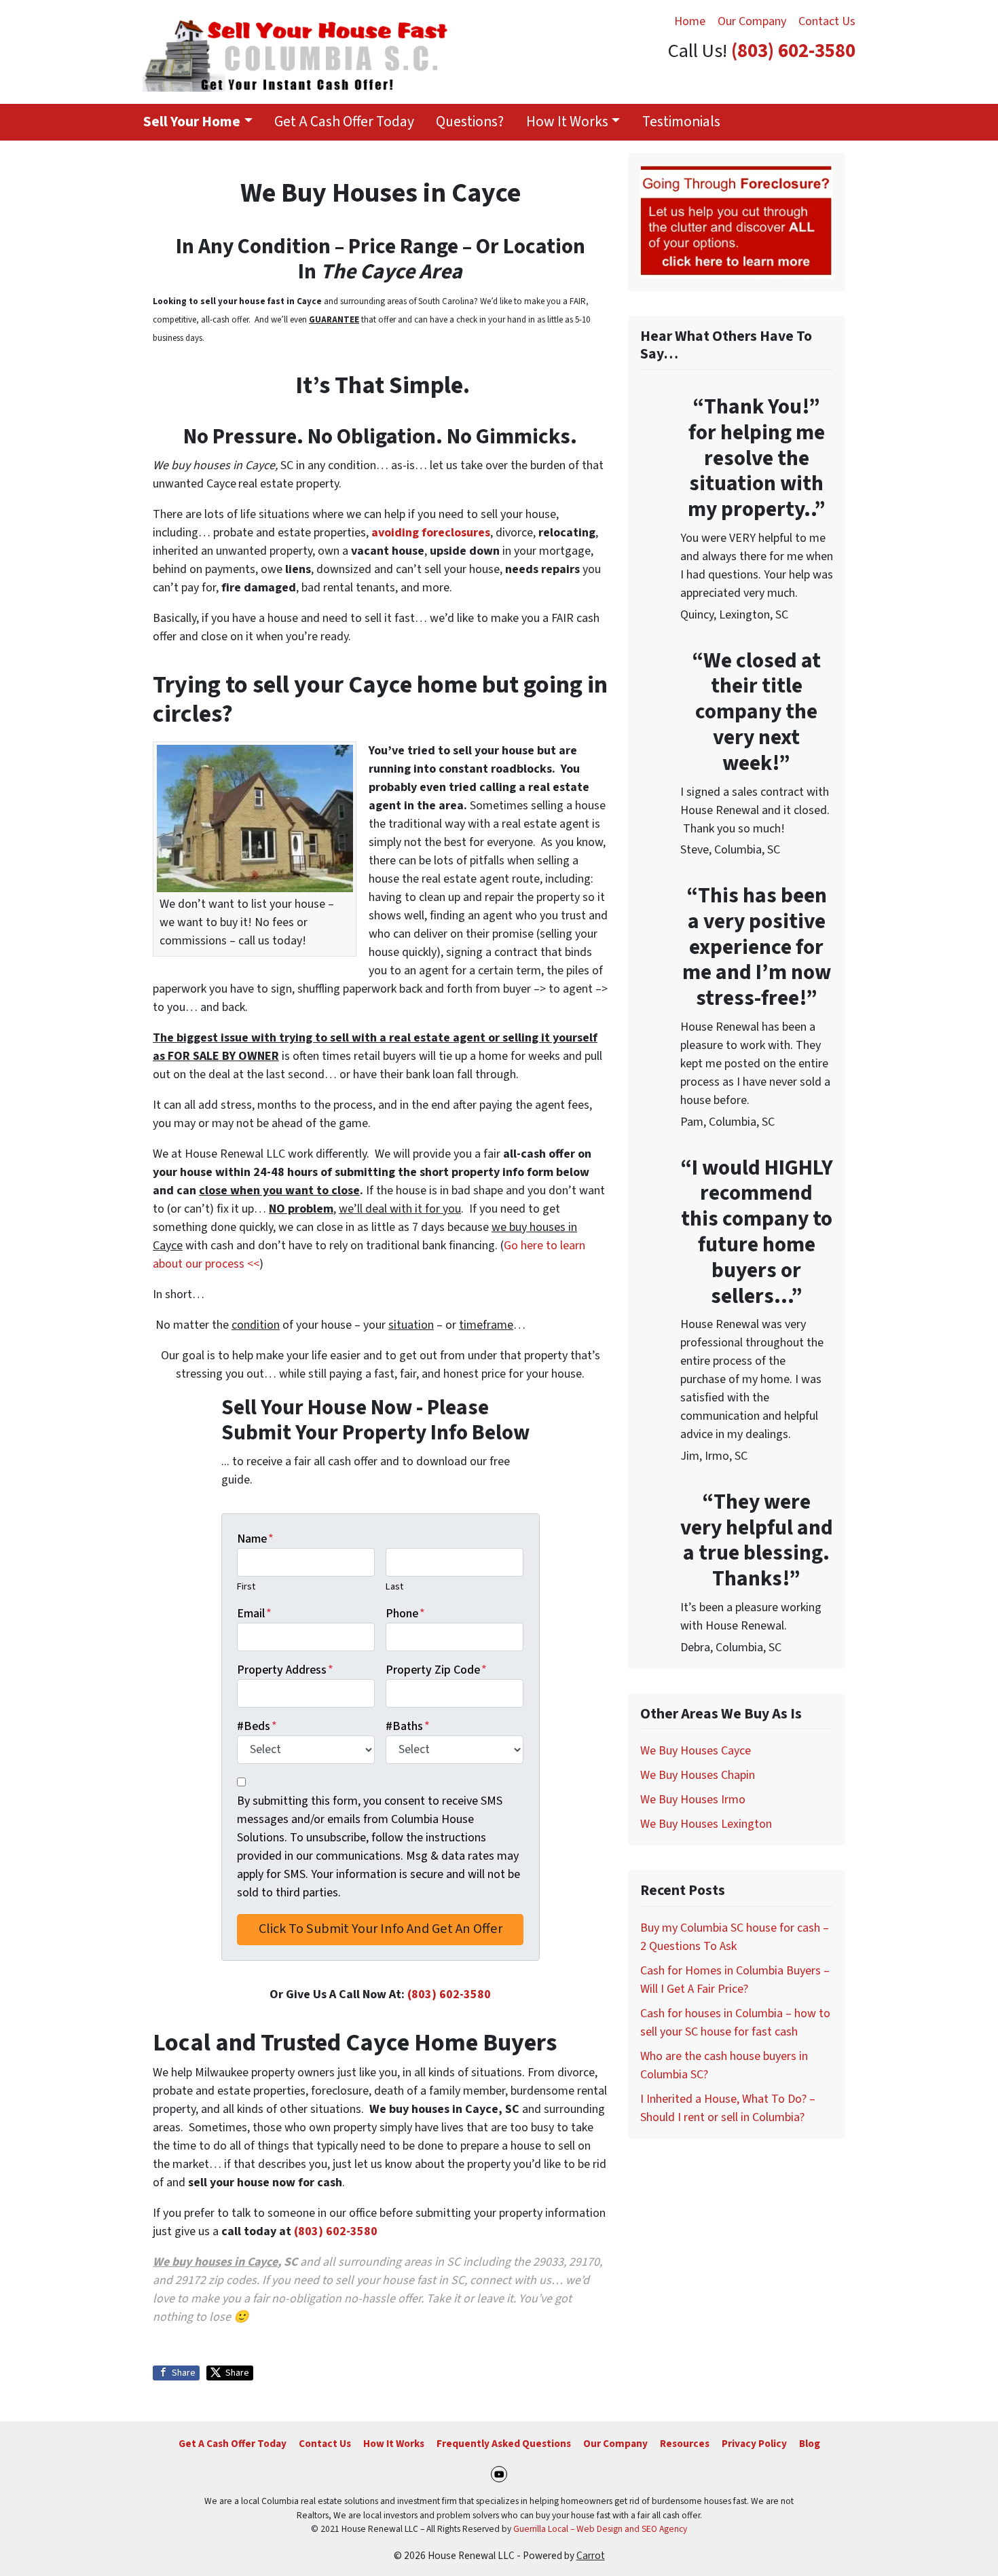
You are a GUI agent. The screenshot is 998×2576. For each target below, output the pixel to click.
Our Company (752, 21)
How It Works (567, 122)
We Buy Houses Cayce (696, 1751)
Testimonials (681, 122)
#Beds (257, 1726)
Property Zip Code (436, 1670)
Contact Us (827, 21)
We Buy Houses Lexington (706, 1824)
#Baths (408, 1726)
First (246, 1586)
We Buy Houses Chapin (698, 1775)
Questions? (470, 122)
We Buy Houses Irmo (693, 1800)
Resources (685, 2444)
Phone (405, 1614)
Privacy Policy (754, 2444)
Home (690, 21)
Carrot (591, 2556)
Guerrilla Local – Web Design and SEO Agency (600, 2529)
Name (255, 1539)
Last (394, 1586)
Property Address (285, 1670)
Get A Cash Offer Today (344, 122)
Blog (810, 2444)
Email (254, 1614)
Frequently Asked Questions (504, 2444)
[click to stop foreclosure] (737, 222)
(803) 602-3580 (793, 51)
